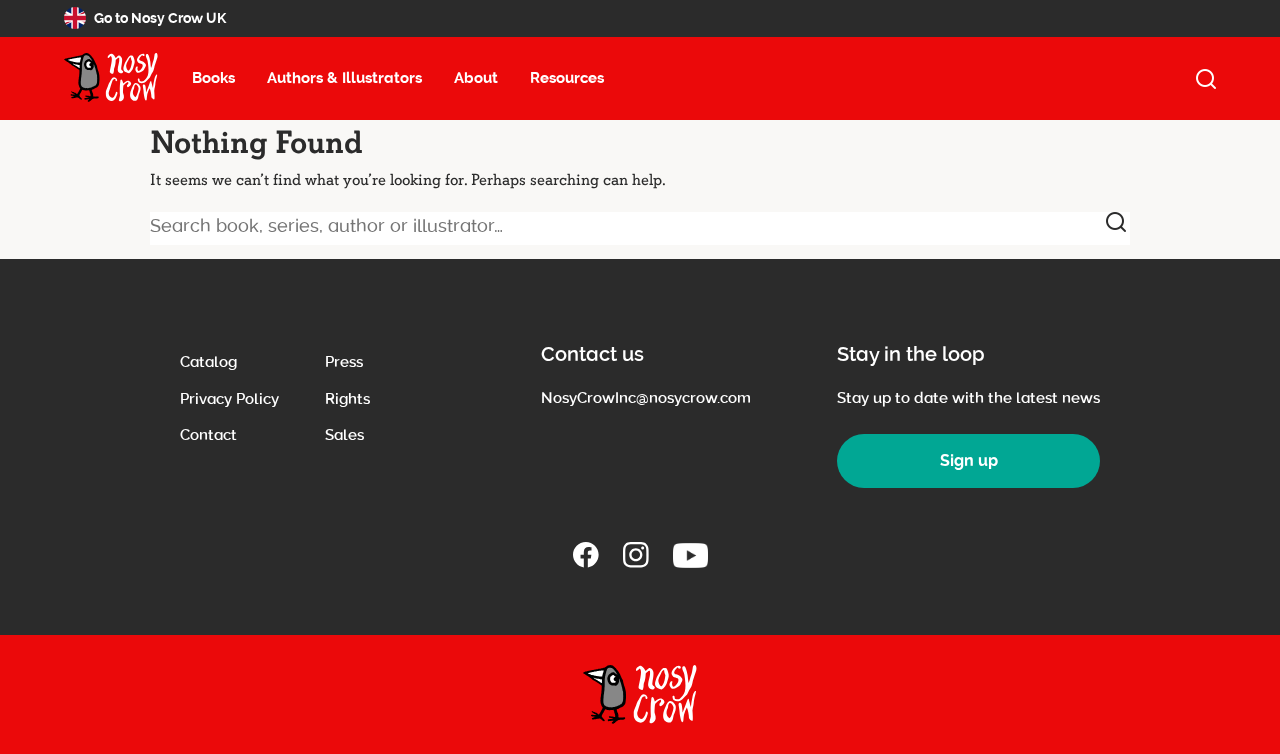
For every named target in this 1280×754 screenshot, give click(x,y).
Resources (567, 78)
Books (213, 78)
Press (344, 362)
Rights (347, 399)
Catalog (208, 362)
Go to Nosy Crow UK (160, 18)
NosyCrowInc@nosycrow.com (646, 398)
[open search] (1206, 79)
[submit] (1116, 222)
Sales (344, 435)
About (476, 78)
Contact (208, 435)
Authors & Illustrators (344, 78)
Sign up (969, 460)
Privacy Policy (229, 399)
